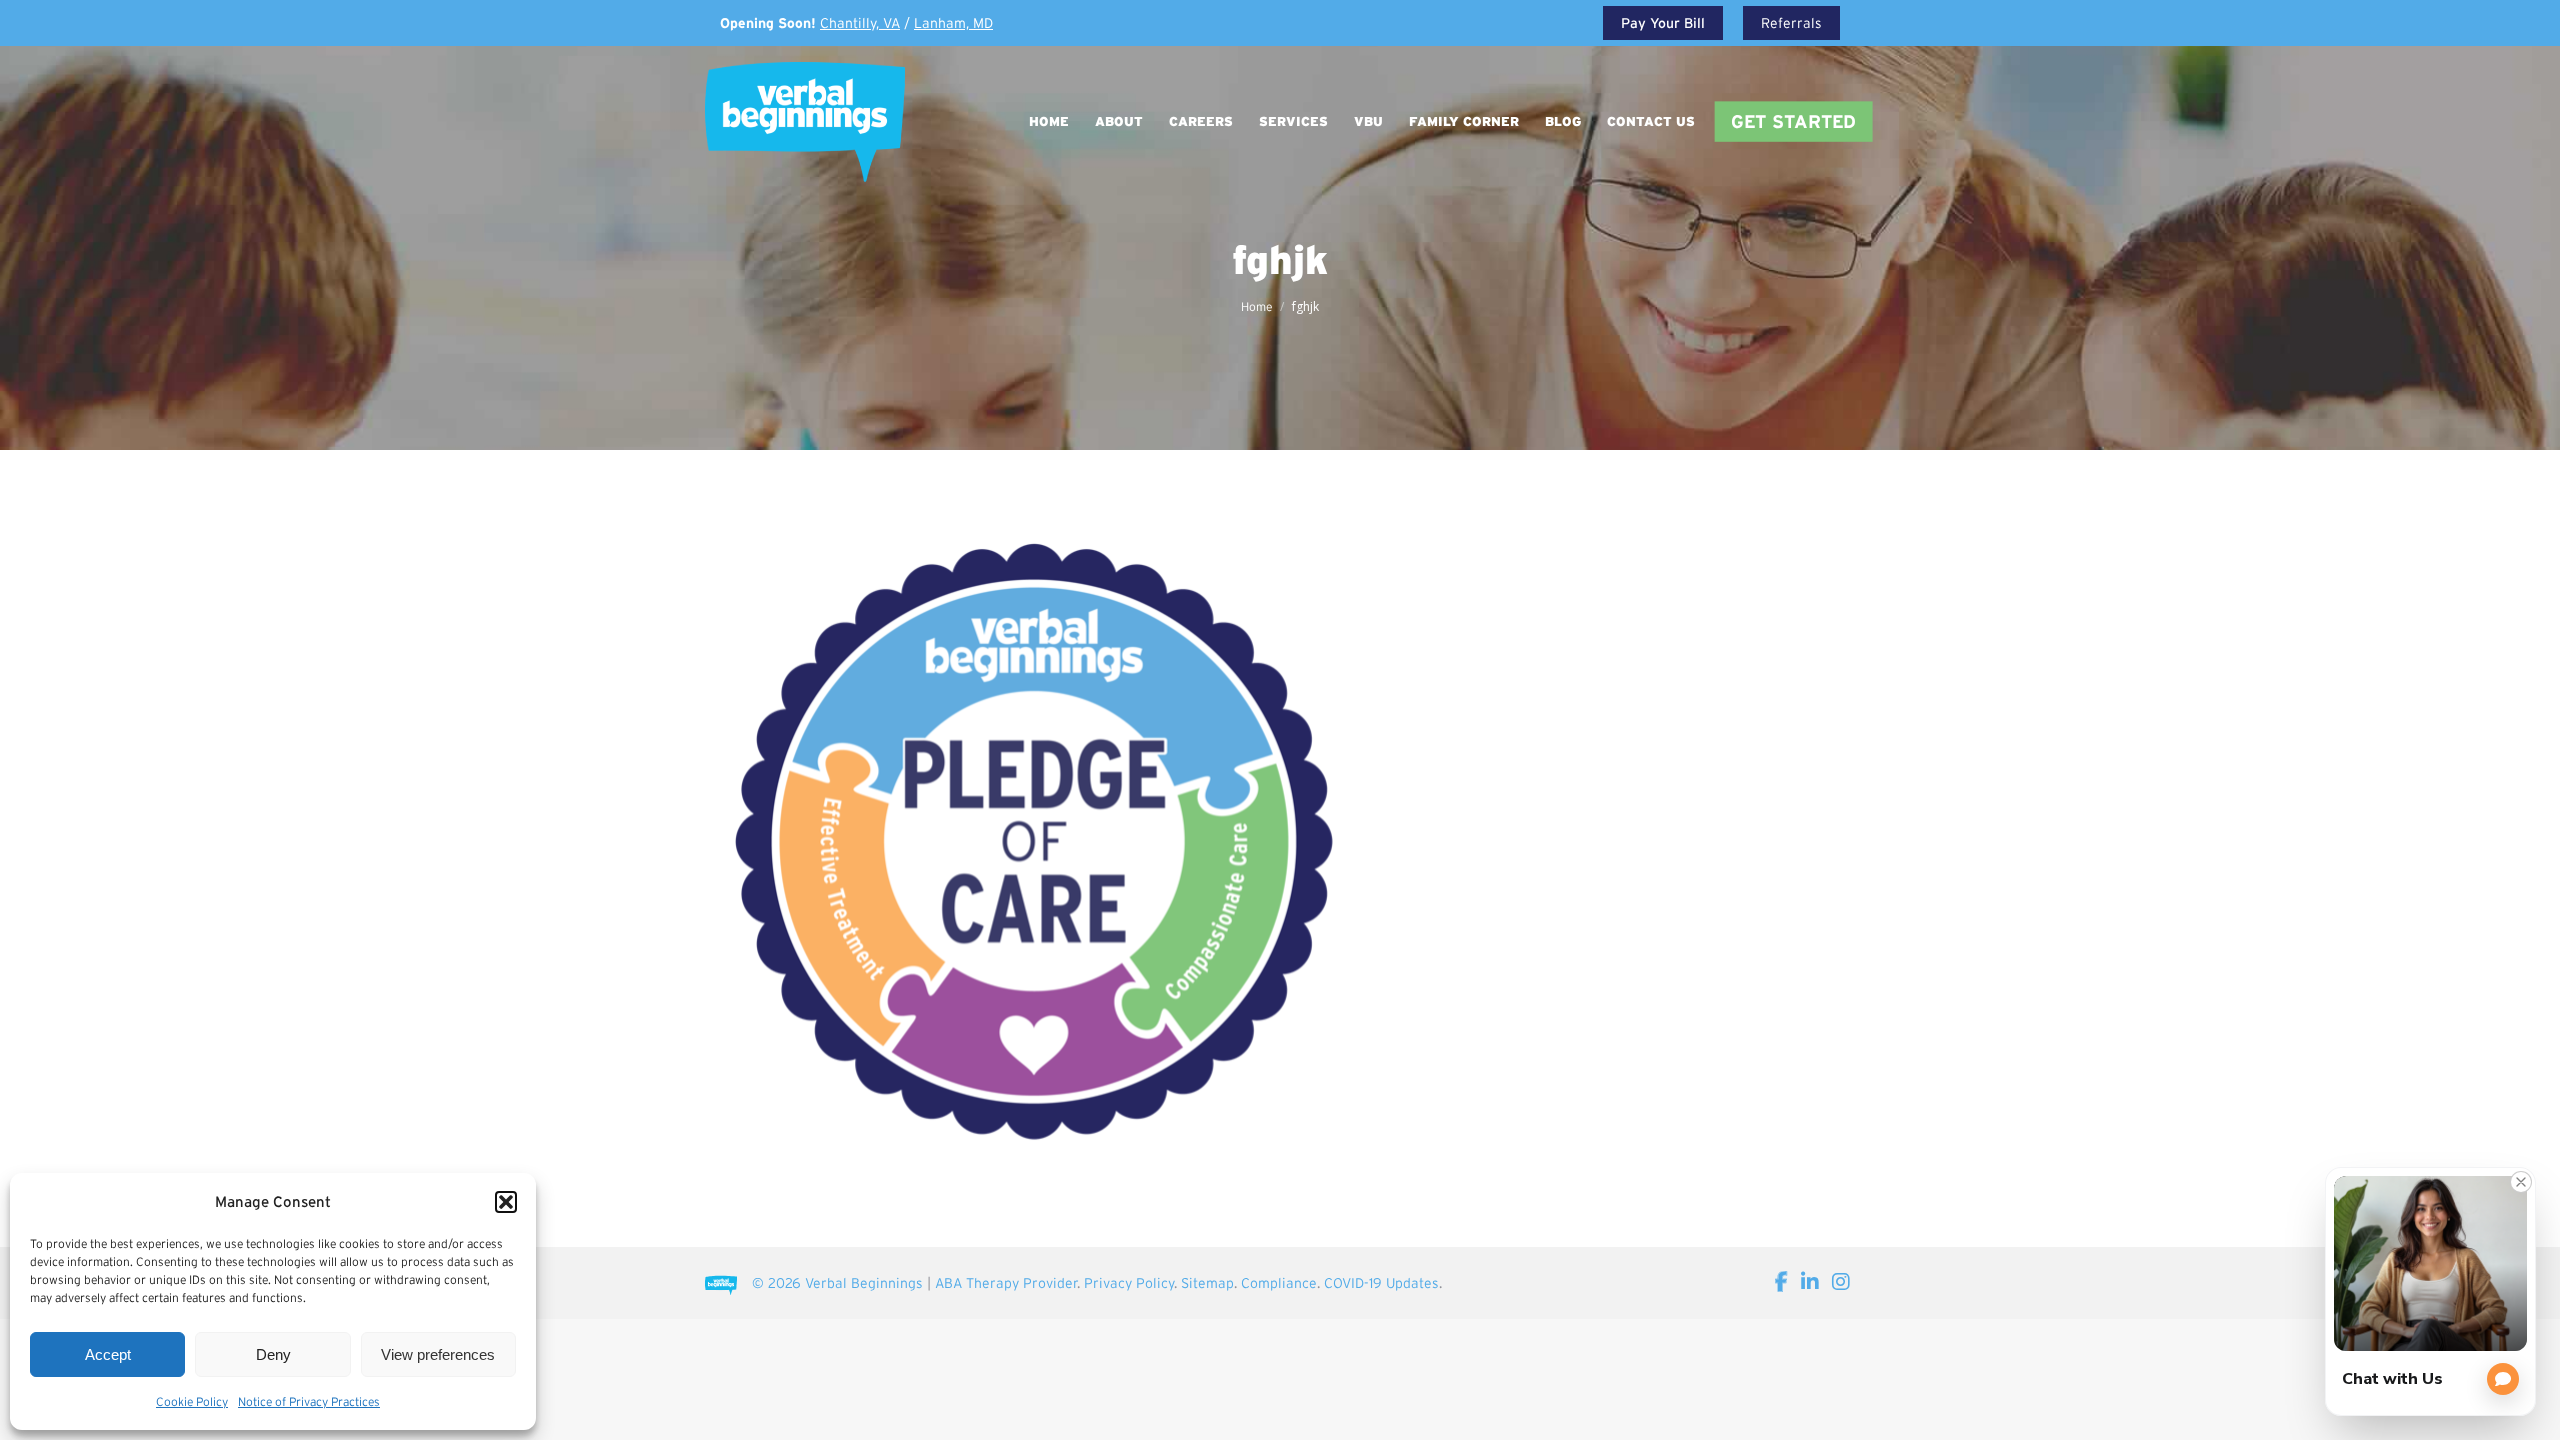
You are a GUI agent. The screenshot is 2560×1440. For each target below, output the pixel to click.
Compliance (1279, 1283)
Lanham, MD (953, 23)
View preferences (438, 1354)
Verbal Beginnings (864, 1283)
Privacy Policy (1129, 1283)
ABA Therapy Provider (1006, 1283)
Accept (108, 1354)
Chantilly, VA (860, 23)
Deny (273, 1354)
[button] (506, 1202)
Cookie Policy (192, 1401)
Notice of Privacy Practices (309, 1401)
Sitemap (1207, 1283)
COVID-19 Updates (1381, 1283)
